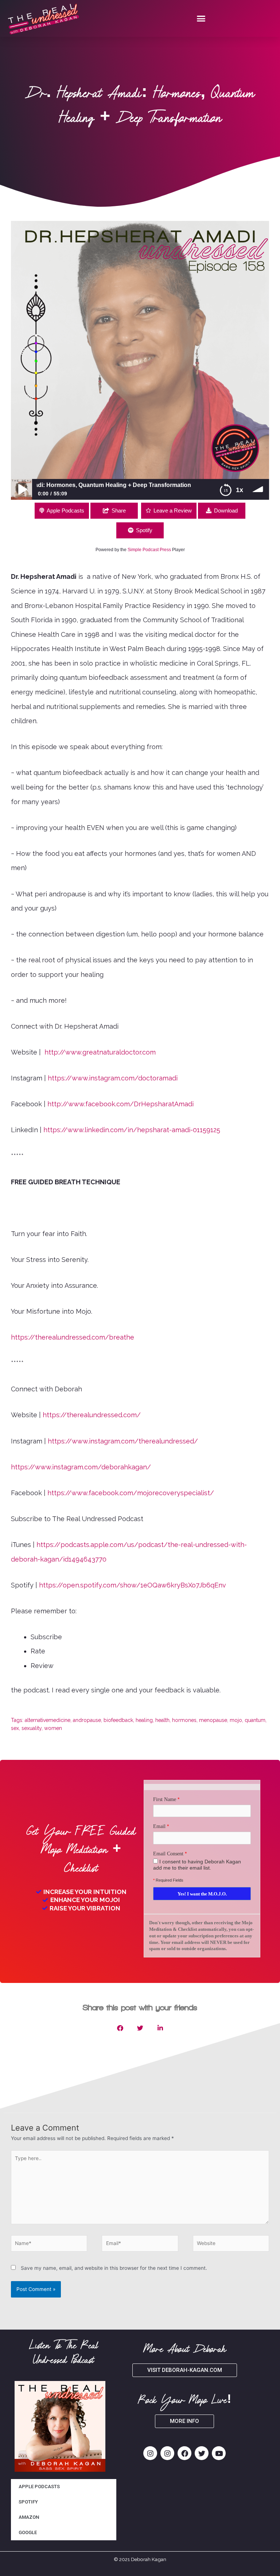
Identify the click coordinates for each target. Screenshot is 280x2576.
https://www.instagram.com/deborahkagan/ (81, 1467)
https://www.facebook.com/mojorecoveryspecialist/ (131, 1493)
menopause (213, 1720)
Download (226, 510)
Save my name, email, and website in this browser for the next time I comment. (114, 2268)
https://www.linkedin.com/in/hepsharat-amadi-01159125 (132, 1130)
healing (144, 1720)
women (53, 1728)
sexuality (32, 1728)
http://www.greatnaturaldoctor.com (100, 1052)
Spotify (144, 530)
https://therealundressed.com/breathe (73, 1337)
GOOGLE (28, 2532)
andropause (87, 1720)
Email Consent (168, 1854)
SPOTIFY (28, 2502)
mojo (236, 1720)
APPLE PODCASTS (39, 2487)
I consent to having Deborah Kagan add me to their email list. (197, 1865)
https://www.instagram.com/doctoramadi (113, 1078)
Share (119, 510)
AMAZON (29, 2517)
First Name (165, 1799)
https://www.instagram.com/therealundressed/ (123, 1441)
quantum (255, 1720)
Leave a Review (173, 510)
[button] (201, 19)
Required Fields (168, 1880)
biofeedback (118, 1720)
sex (15, 1728)
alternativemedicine (48, 1720)
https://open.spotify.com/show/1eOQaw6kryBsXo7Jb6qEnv (133, 1585)
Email (159, 1826)
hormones (184, 1720)
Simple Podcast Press (149, 550)
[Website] (231, 2245)
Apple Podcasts (65, 510)
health (162, 1720)
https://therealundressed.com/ (92, 1415)
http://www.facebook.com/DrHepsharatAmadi (120, 1104)
